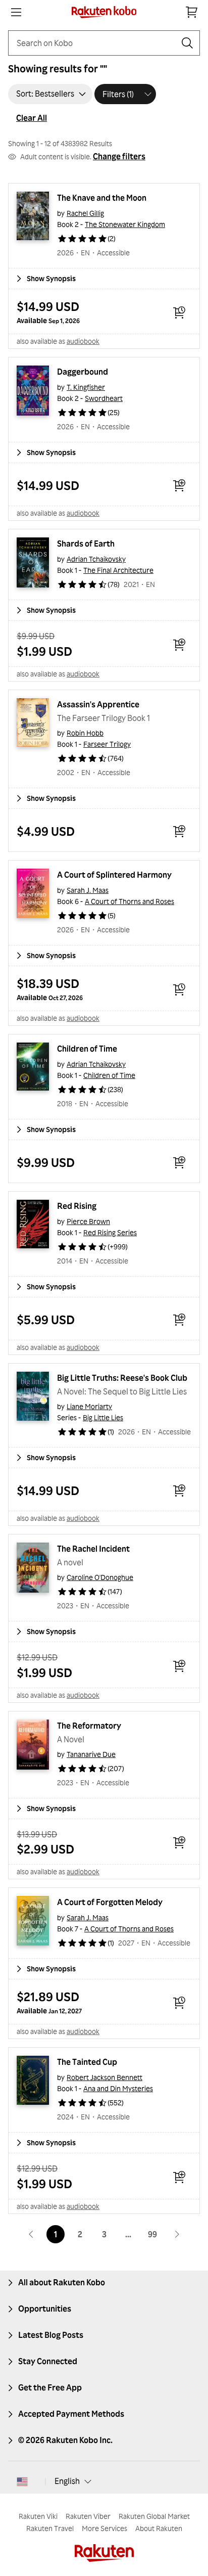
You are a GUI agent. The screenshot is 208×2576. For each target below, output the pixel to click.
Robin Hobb (85, 733)
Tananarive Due (91, 1754)
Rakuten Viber (88, 2516)
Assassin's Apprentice (98, 704)
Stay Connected (48, 2361)
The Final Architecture (118, 570)
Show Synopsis (51, 278)
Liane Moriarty (89, 1406)
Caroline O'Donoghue (100, 1577)
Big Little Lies (103, 1417)
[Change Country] (22, 2481)
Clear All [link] (32, 118)
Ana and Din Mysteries (118, 2088)
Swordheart (104, 398)
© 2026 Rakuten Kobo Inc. (65, 2440)
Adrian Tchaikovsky (96, 559)
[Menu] (16, 12)
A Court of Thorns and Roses (129, 901)
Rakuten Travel (50, 2528)
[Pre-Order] (179, 312)
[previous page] (31, 2234)
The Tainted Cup (87, 2062)
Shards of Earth (86, 544)
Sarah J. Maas (88, 890)
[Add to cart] (179, 485)
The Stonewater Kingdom (125, 224)
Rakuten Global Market (154, 2516)
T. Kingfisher (86, 387)
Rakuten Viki (38, 2516)
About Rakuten (159, 2528)
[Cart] (192, 12)
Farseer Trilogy (107, 744)
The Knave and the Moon (102, 198)
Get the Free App (50, 2387)
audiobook (83, 341)
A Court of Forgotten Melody (110, 1902)
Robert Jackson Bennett (105, 2077)
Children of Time (87, 1049)
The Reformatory (89, 1726)
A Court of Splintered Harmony (114, 875)
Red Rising (77, 1206)
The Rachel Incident (93, 1549)
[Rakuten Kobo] (104, 12)
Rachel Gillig (85, 213)
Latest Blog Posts (51, 2335)
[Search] (187, 43)
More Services (105, 2528)
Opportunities (45, 2309)
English (67, 2481)
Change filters (119, 156)
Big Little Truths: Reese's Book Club (122, 1378)
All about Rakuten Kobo (62, 2282)
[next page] (177, 2234)
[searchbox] (96, 43)
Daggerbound (83, 372)
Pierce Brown (88, 1221)
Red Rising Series (110, 1232)
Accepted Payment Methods (71, 2414)
